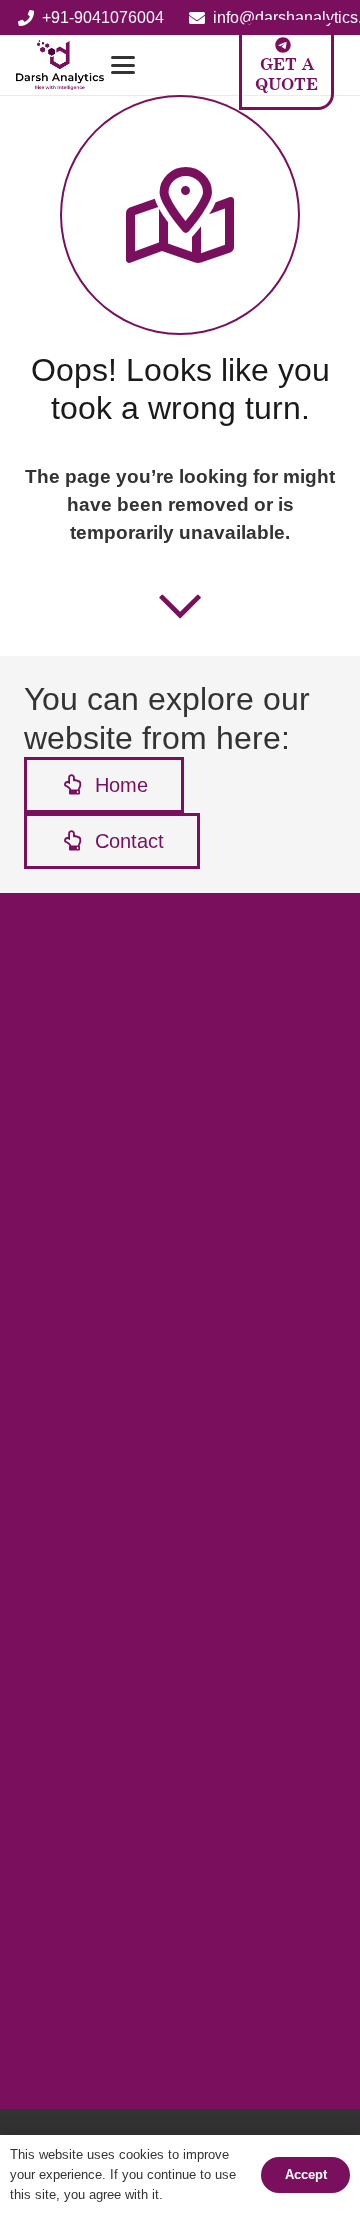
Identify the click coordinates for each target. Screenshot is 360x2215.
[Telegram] (197, 2091)
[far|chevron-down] (180, 605)
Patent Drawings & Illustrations (165, 1410)
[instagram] (80, 2091)
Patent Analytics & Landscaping (168, 1349)
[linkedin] (158, 2091)
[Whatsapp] (236, 2091)
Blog (72, 1513)
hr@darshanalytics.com (111, 2035)
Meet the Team (108, 1574)
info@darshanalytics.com (137, 2007)
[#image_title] (84, 1749)
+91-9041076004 (109, 1955)
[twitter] (119, 2091)
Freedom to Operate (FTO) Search (177, 1319)
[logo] (60, 65)
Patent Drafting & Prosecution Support (191, 1380)
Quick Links (97, 1605)
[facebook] (41, 2091)
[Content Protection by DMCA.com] (149, 1154)
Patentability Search (127, 1258)
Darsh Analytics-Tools (133, 1544)
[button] (157, 65)
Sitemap (77, 1630)
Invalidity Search (115, 1288)
